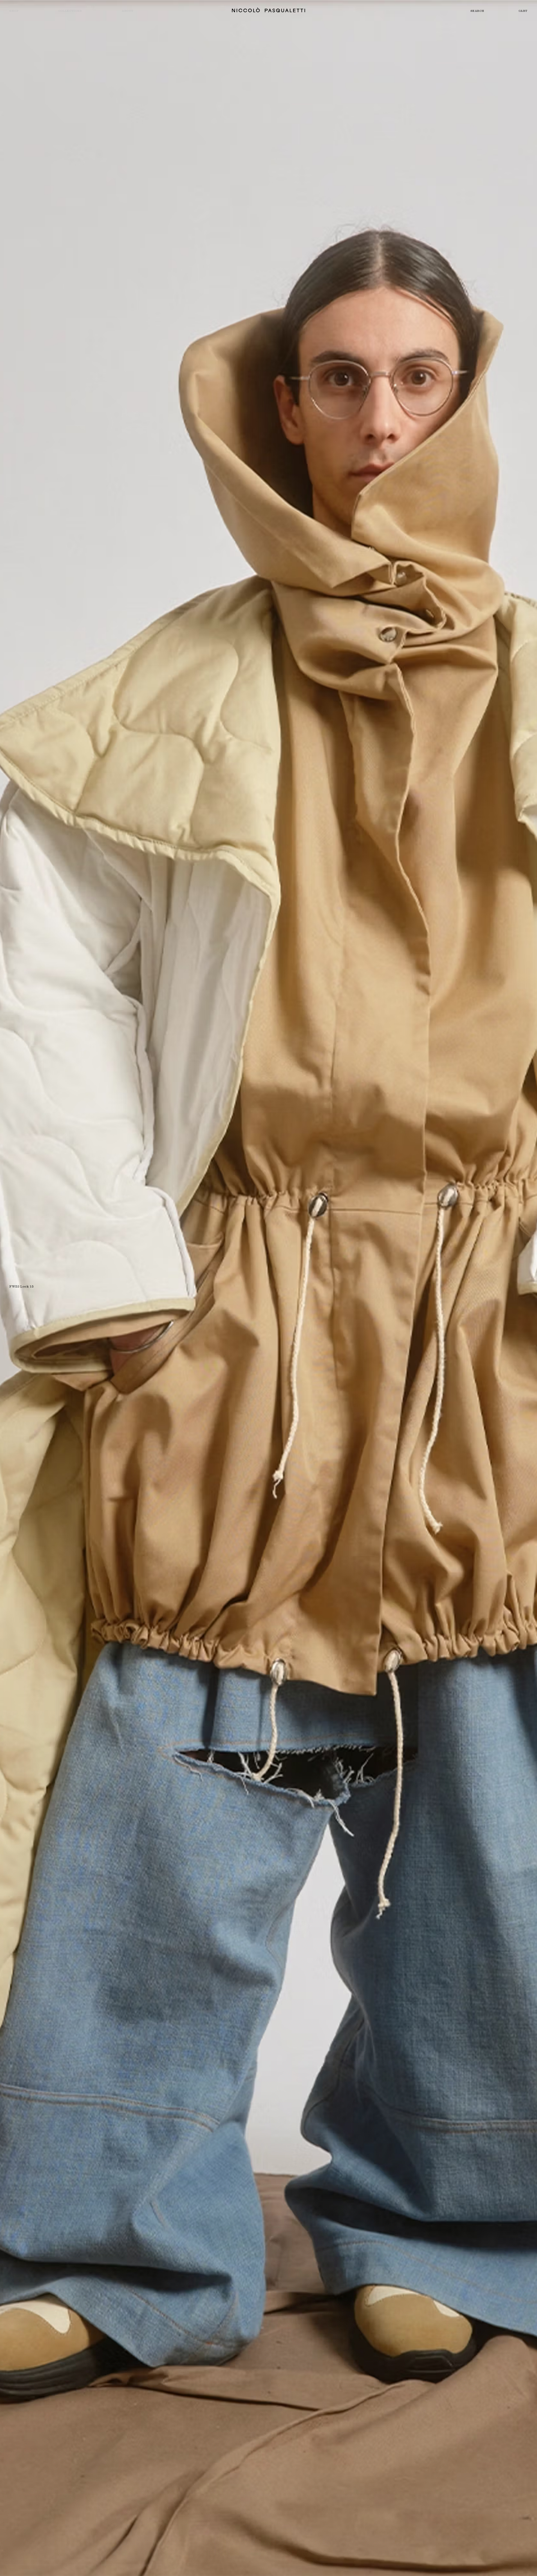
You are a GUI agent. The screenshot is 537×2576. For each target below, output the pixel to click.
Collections (70, 11)
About (128, 11)
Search (477, 11)
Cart (523, 11)
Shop (14, 11)
